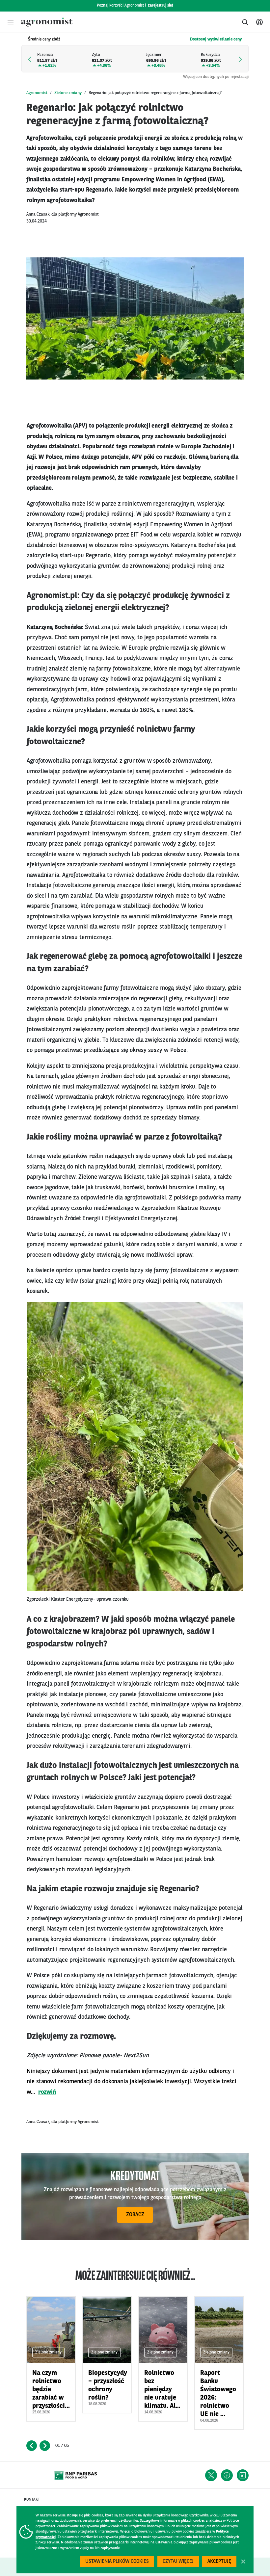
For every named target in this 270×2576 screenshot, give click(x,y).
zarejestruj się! (161, 6)
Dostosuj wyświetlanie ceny (216, 39)
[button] (11, 22)
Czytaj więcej (178, 2562)
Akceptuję (219, 2562)
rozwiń (47, 2092)
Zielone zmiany (68, 93)
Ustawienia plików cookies (117, 2562)
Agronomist (37, 93)
